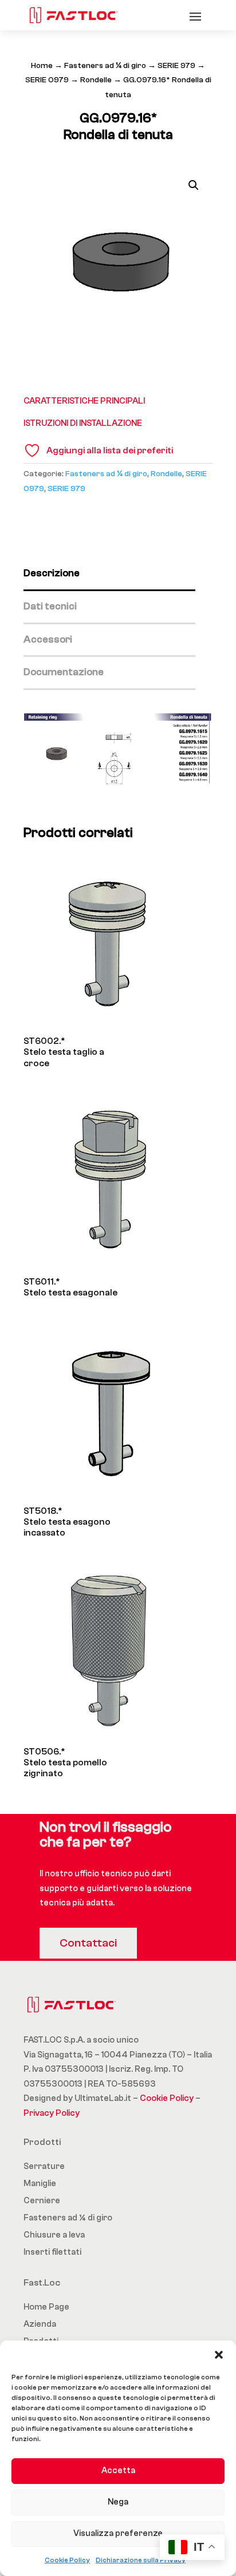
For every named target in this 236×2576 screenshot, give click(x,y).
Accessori (48, 639)
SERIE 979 (176, 66)
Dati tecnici (50, 606)
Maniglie (40, 2184)
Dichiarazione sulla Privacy (141, 2560)
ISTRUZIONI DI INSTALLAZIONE (83, 423)
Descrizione (52, 573)
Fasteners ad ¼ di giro (105, 66)
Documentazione (64, 672)
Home (42, 66)
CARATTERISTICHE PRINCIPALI (84, 401)
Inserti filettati (52, 2252)
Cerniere (42, 2201)
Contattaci (88, 1943)
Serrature (44, 2166)
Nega (118, 2502)
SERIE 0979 (47, 80)
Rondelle (96, 80)
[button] (219, 2355)
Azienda (40, 2324)
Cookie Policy (67, 2560)
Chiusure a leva (54, 2235)
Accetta (118, 2471)
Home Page (46, 2307)
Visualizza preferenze (118, 2533)
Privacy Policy (52, 2113)
